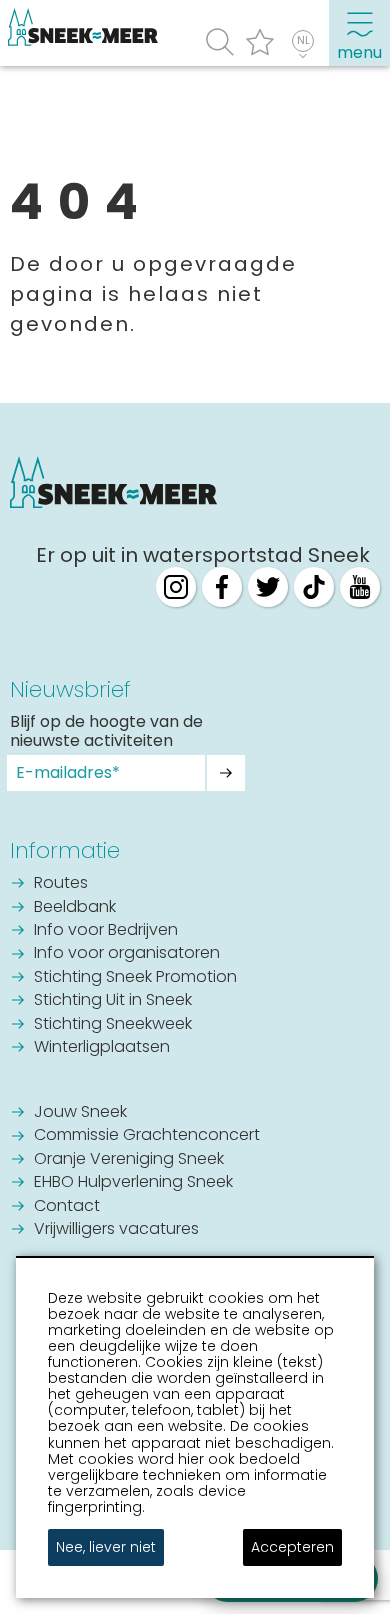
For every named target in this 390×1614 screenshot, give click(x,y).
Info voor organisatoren (127, 954)
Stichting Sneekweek (113, 1025)
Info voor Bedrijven (106, 931)
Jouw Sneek (80, 1113)
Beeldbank (75, 908)
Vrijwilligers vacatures (116, 1230)
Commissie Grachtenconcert (147, 1136)
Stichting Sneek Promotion (135, 978)
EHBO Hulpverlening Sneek (133, 1183)
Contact (67, 1207)
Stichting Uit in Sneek (113, 1001)
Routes (61, 884)
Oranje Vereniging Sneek (129, 1160)
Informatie (65, 850)
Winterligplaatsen (102, 1048)
